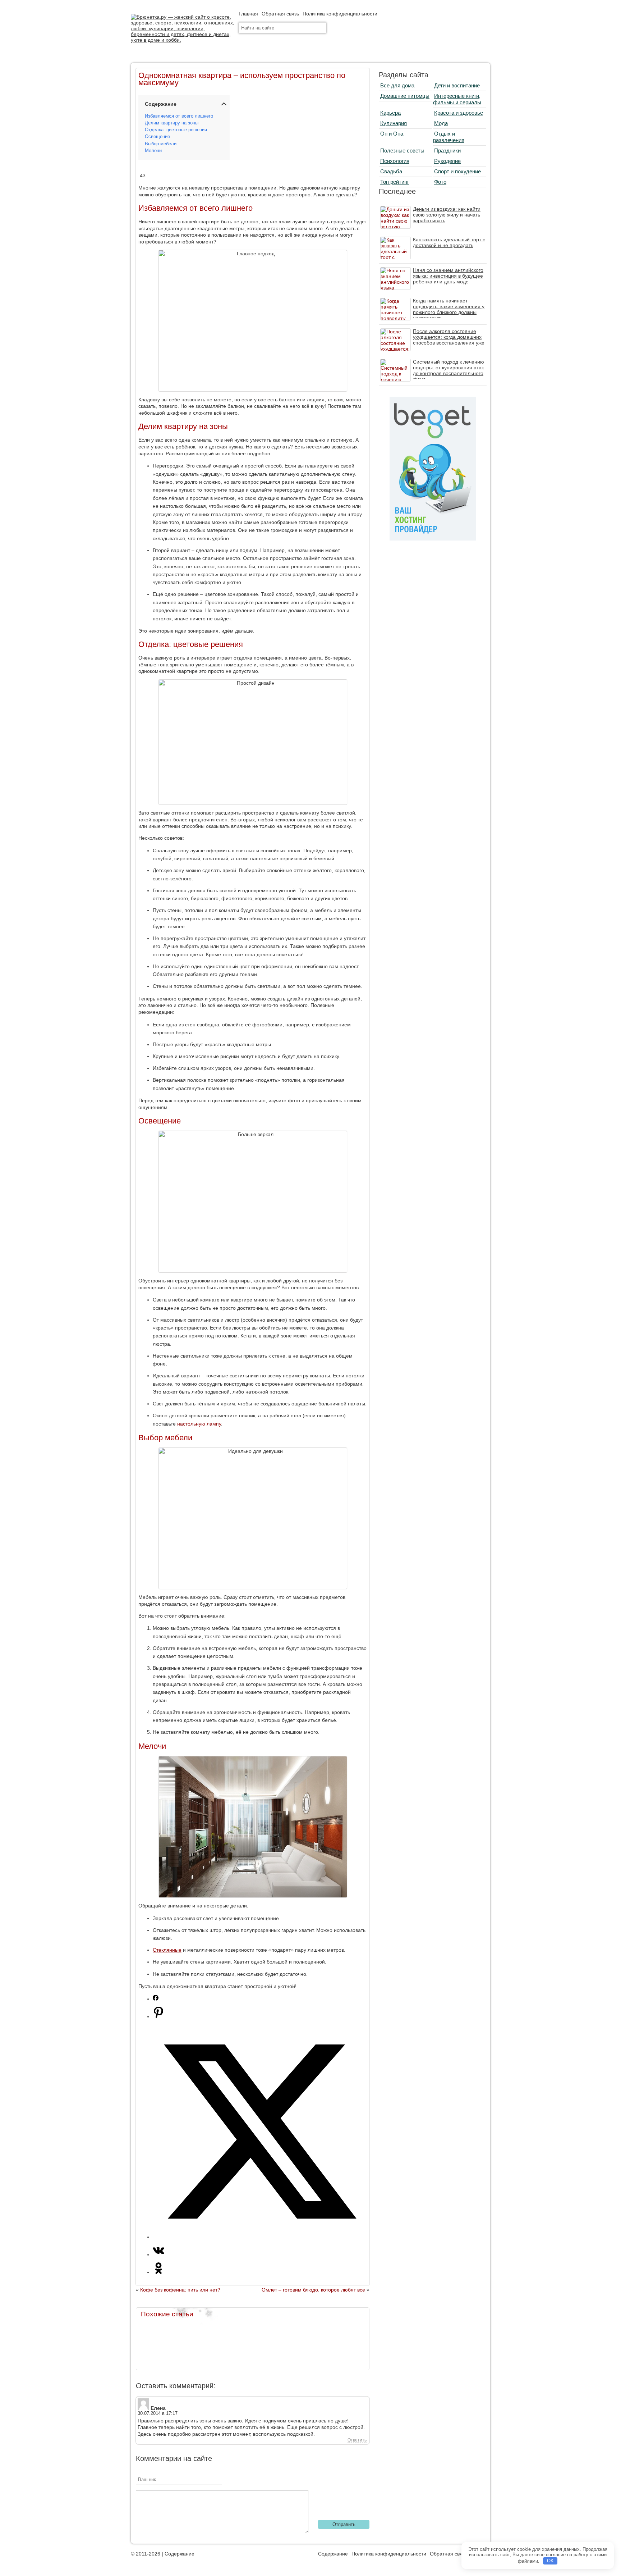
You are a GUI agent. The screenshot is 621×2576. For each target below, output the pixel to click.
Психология (395, 161)
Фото (440, 182)
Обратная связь (280, 14)
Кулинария (394, 123)
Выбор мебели (161, 144)
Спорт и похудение (457, 171)
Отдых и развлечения (449, 137)
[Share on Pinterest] (158, 2016)
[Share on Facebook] (156, 1999)
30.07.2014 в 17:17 (158, 2413)
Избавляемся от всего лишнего (179, 116)
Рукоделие (447, 161)
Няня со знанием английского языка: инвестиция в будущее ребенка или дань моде (448, 276)
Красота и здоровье (459, 113)
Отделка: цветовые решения (176, 130)
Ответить (357, 2440)
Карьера (390, 113)
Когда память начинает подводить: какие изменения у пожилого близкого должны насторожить (449, 309)
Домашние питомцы (405, 96)
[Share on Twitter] (260, 2237)
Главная (248, 14)
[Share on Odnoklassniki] (158, 2272)
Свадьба (391, 171)
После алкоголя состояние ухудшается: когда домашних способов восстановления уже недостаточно (449, 340)
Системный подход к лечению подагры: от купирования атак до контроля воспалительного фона (448, 370)
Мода (441, 123)
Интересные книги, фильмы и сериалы (457, 99)
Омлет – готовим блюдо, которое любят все (313, 2290)
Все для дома (397, 85)
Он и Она (392, 134)
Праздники (447, 151)
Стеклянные (167, 1950)
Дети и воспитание (457, 85)
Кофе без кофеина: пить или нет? (180, 2290)
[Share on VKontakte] (158, 2254)
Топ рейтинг (395, 182)
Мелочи (153, 151)
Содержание (180, 2554)
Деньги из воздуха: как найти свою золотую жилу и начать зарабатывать (447, 215)
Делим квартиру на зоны (172, 123)
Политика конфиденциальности (340, 14)
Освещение (157, 137)
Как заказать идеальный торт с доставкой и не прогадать (449, 242)
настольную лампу (199, 1424)
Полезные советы (402, 151)
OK (550, 2561)
